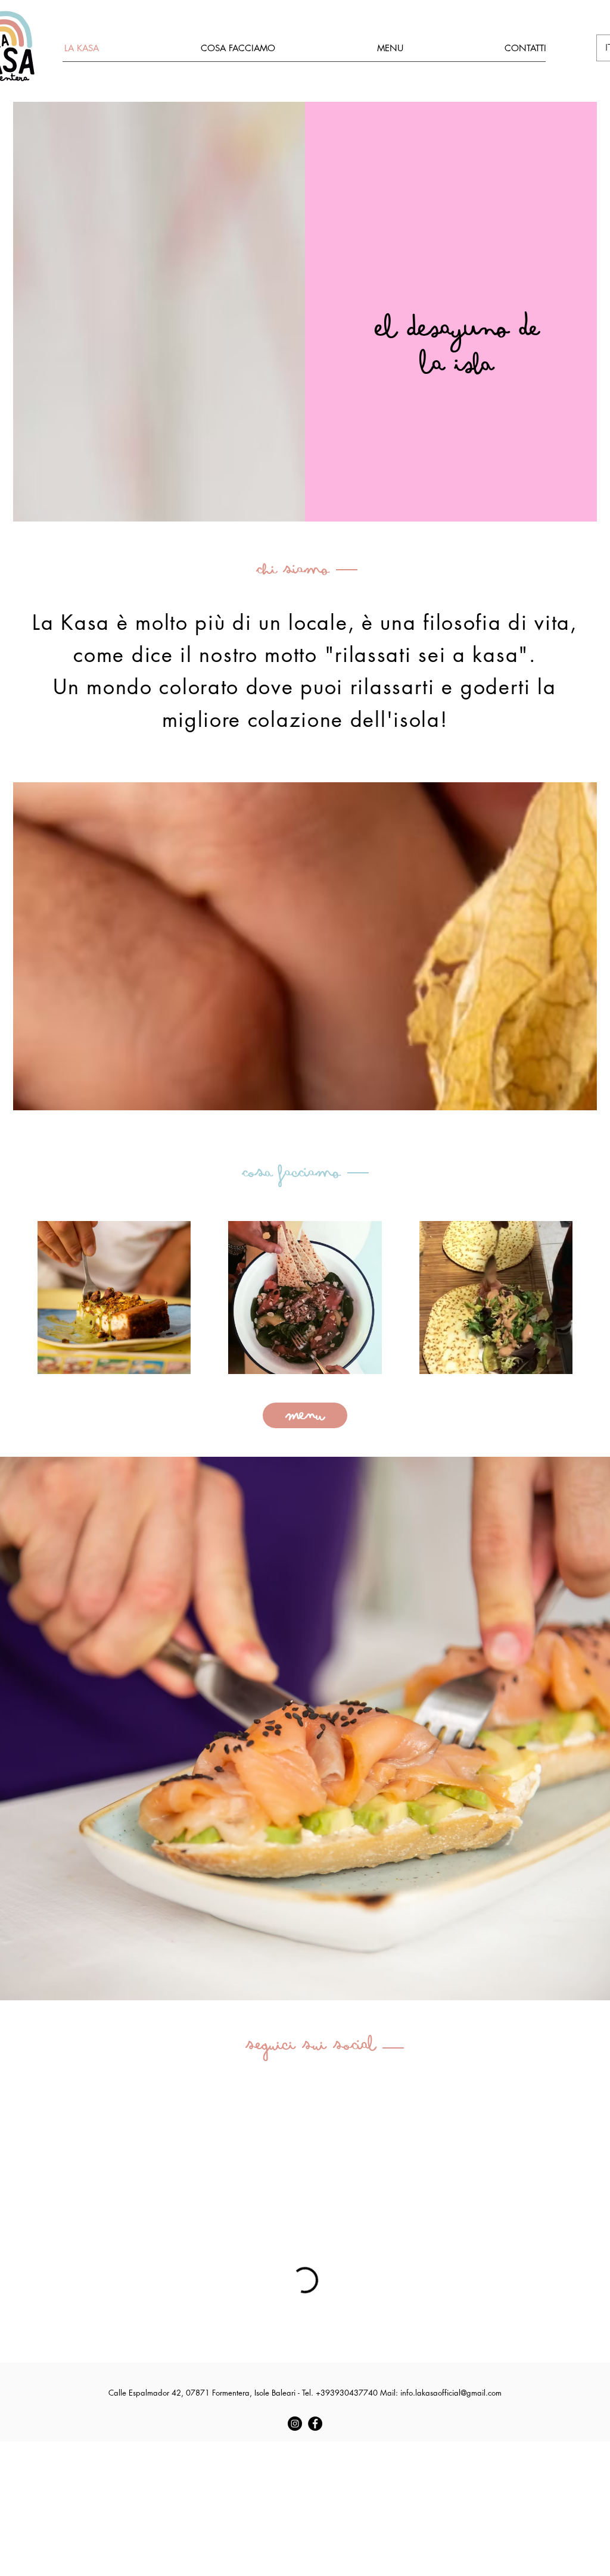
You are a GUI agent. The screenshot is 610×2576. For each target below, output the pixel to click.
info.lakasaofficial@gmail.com (451, 2393)
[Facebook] (315, 2424)
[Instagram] (295, 2424)
